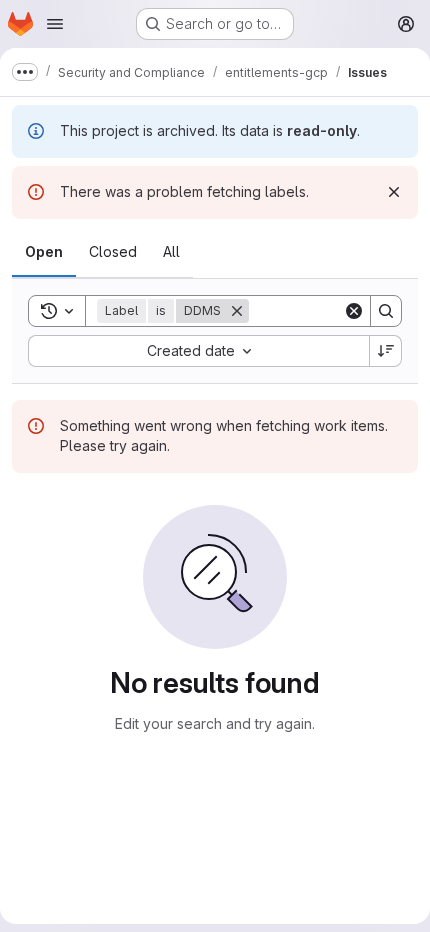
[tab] (44, 252)
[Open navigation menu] (55, 24)
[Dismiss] (394, 192)
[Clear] (354, 311)
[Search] (386, 311)
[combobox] (198, 351)
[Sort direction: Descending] (386, 351)
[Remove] (237, 311)
